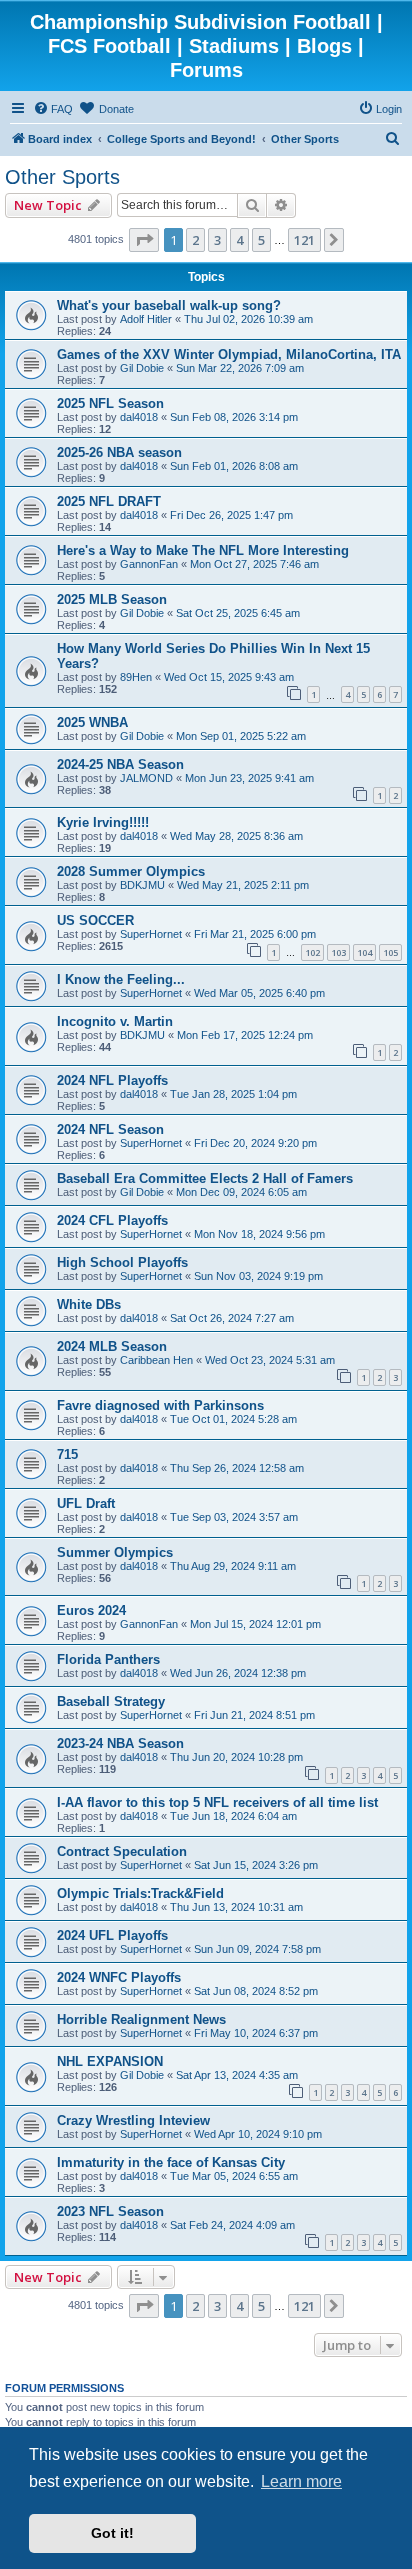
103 (338, 952)
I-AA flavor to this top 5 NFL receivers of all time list (217, 1802)
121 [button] (304, 240)
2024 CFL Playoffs (112, 1220)
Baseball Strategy (111, 1701)
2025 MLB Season (112, 599)
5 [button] (261, 240)
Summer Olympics (115, 1552)
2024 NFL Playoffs (112, 1080)
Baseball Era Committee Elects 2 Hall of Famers (205, 1178)
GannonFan (149, 564)
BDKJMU (142, 885)
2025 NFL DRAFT (109, 501)
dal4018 (139, 417)
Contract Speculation (122, 1851)
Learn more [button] (301, 2481)
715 (67, 1454)
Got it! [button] (112, 2533)
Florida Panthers (108, 1659)
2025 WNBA (92, 722)
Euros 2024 (91, 1610)
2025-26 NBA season (119, 452)
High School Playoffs (122, 1262)
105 (390, 952)
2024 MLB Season (112, 1346)
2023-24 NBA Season (120, 1743)
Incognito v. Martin (115, 1021)
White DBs (89, 1304)
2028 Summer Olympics (131, 871)
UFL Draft (86, 1503)
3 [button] (217, 240)
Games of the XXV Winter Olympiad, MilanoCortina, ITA (229, 354)
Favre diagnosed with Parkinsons (160, 1405)
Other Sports (62, 177)
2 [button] (195, 240)
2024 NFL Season (110, 1129)
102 (312, 952)
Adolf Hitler (146, 319)
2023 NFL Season (110, 2211)
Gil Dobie (142, 368)
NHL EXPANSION (110, 2061)
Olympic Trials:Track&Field (140, 1893)
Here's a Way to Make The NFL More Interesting (203, 550)
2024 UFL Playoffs (112, 1935)
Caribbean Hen (156, 1360)
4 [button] (239, 240)
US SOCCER (95, 920)
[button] (144, 240)
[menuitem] (53, 109)
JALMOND (146, 778)
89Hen (136, 677)
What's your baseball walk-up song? (169, 305)
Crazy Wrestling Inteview (133, 2120)
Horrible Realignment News (141, 2019)
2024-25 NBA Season (120, 764)
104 (364, 952)
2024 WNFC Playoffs (119, 1977)
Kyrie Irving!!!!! (103, 822)
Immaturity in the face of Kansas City (171, 2162)
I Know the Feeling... (121, 979)
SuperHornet (151, 934)
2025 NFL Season (110, 403)
